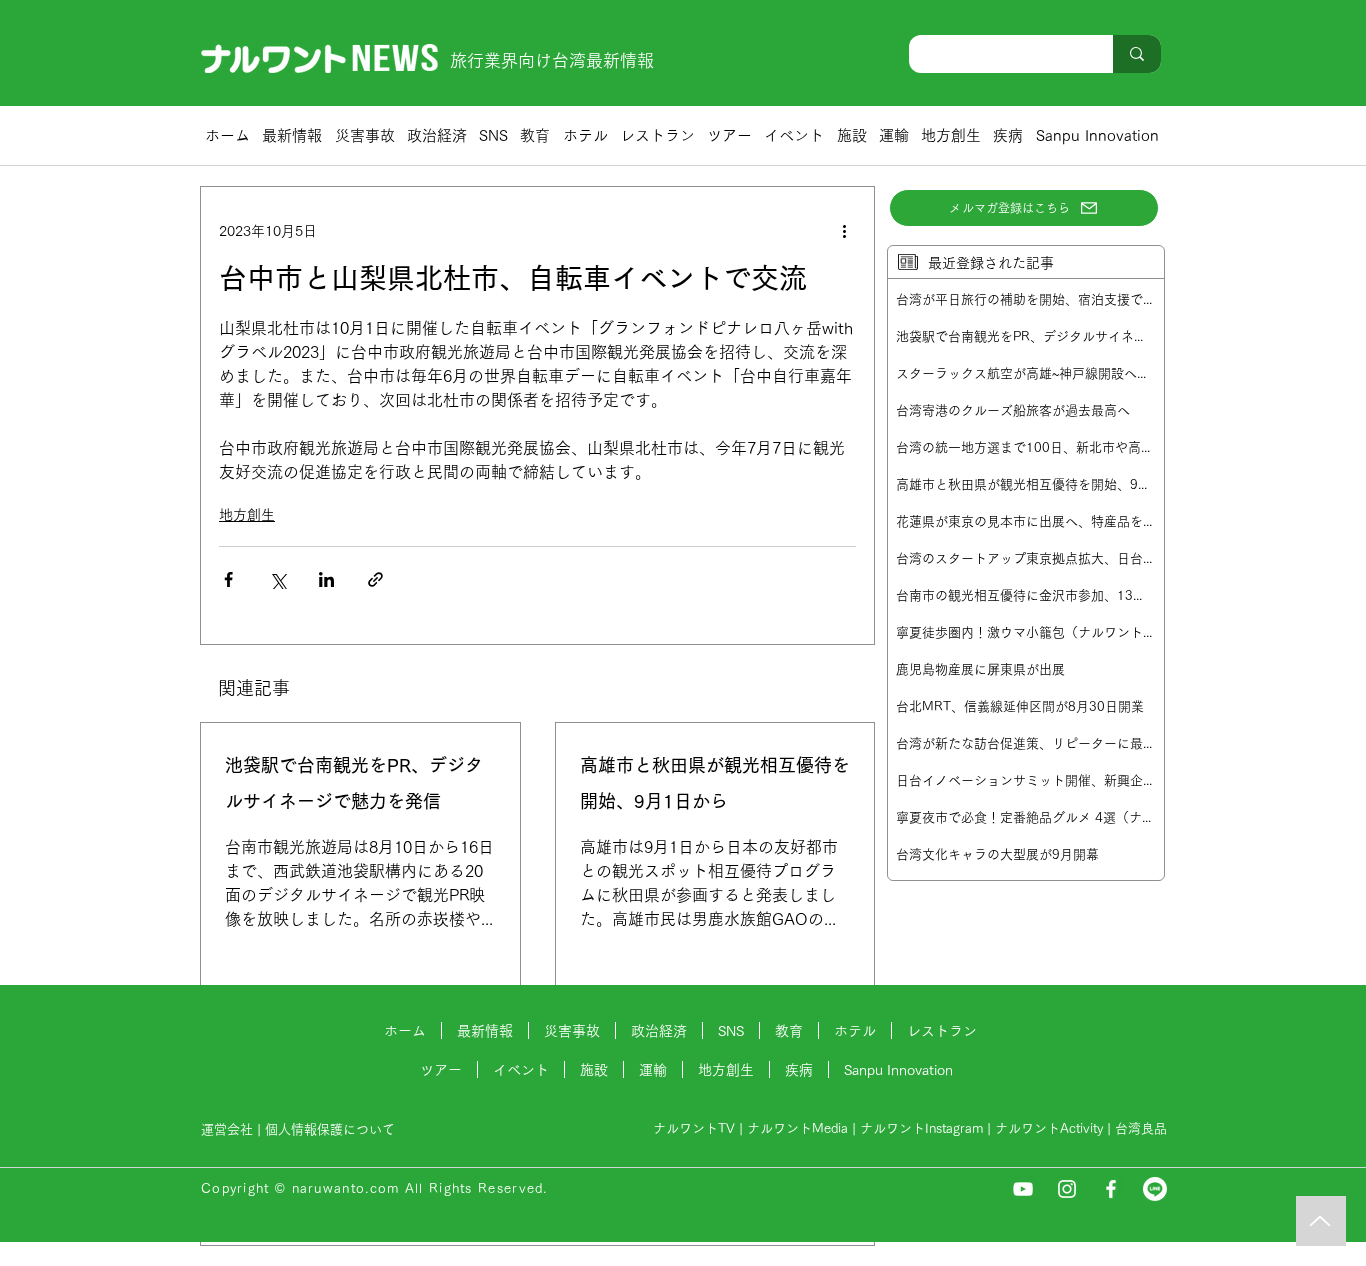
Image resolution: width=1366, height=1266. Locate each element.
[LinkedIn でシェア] (326, 579)
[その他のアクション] (844, 231)
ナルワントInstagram (921, 1128)
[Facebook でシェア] (228, 579)
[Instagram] (1067, 1189)
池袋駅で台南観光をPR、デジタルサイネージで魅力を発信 (354, 783)
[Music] (1321, 1221)
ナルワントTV (694, 1128)
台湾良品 (1141, 1128)
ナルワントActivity (1049, 1128)
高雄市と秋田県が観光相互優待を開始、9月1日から (715, 783)
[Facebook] (1111, 1189)
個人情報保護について (332, 1129)
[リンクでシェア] (375, 579)
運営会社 (227, 1129)
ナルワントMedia (797, 1128)
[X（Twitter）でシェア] (277, 579)
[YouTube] (1023, 1189)
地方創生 (247, 515)
